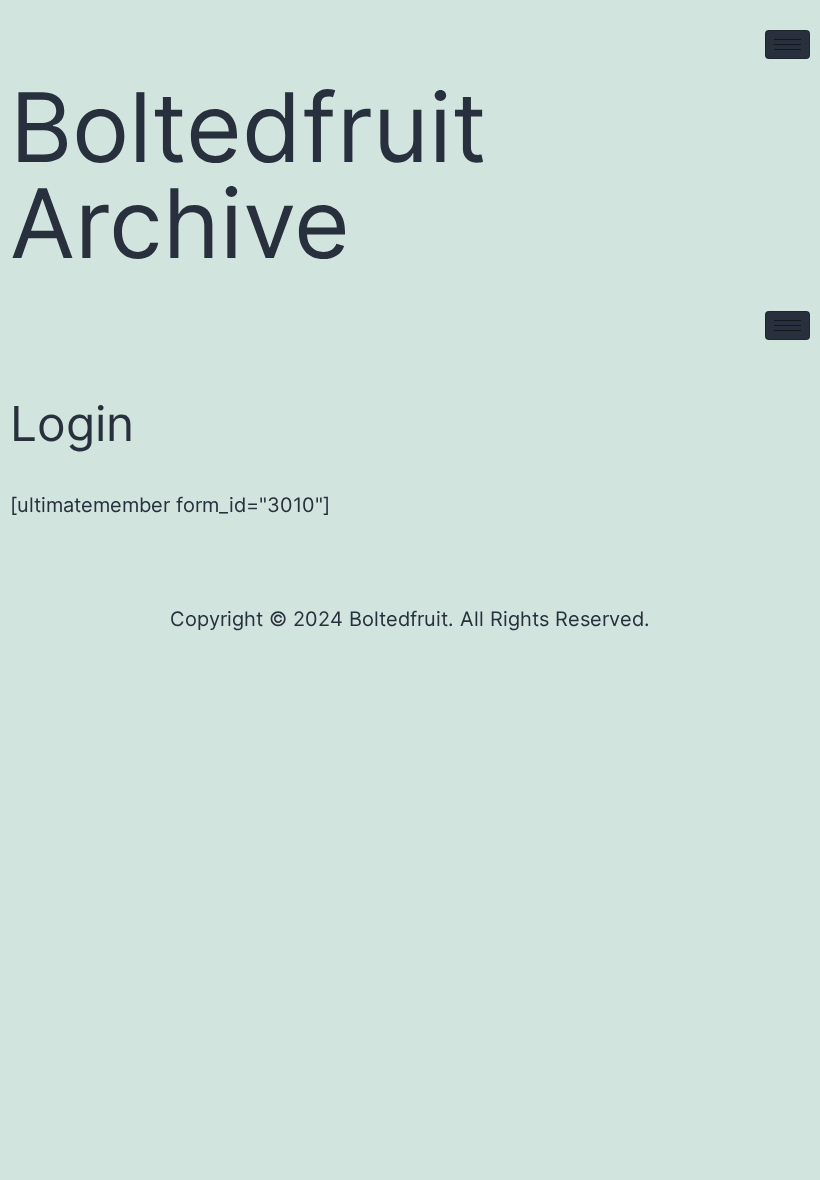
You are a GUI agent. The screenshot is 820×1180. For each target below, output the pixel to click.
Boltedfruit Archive (248, 175)
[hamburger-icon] (787, 44)
